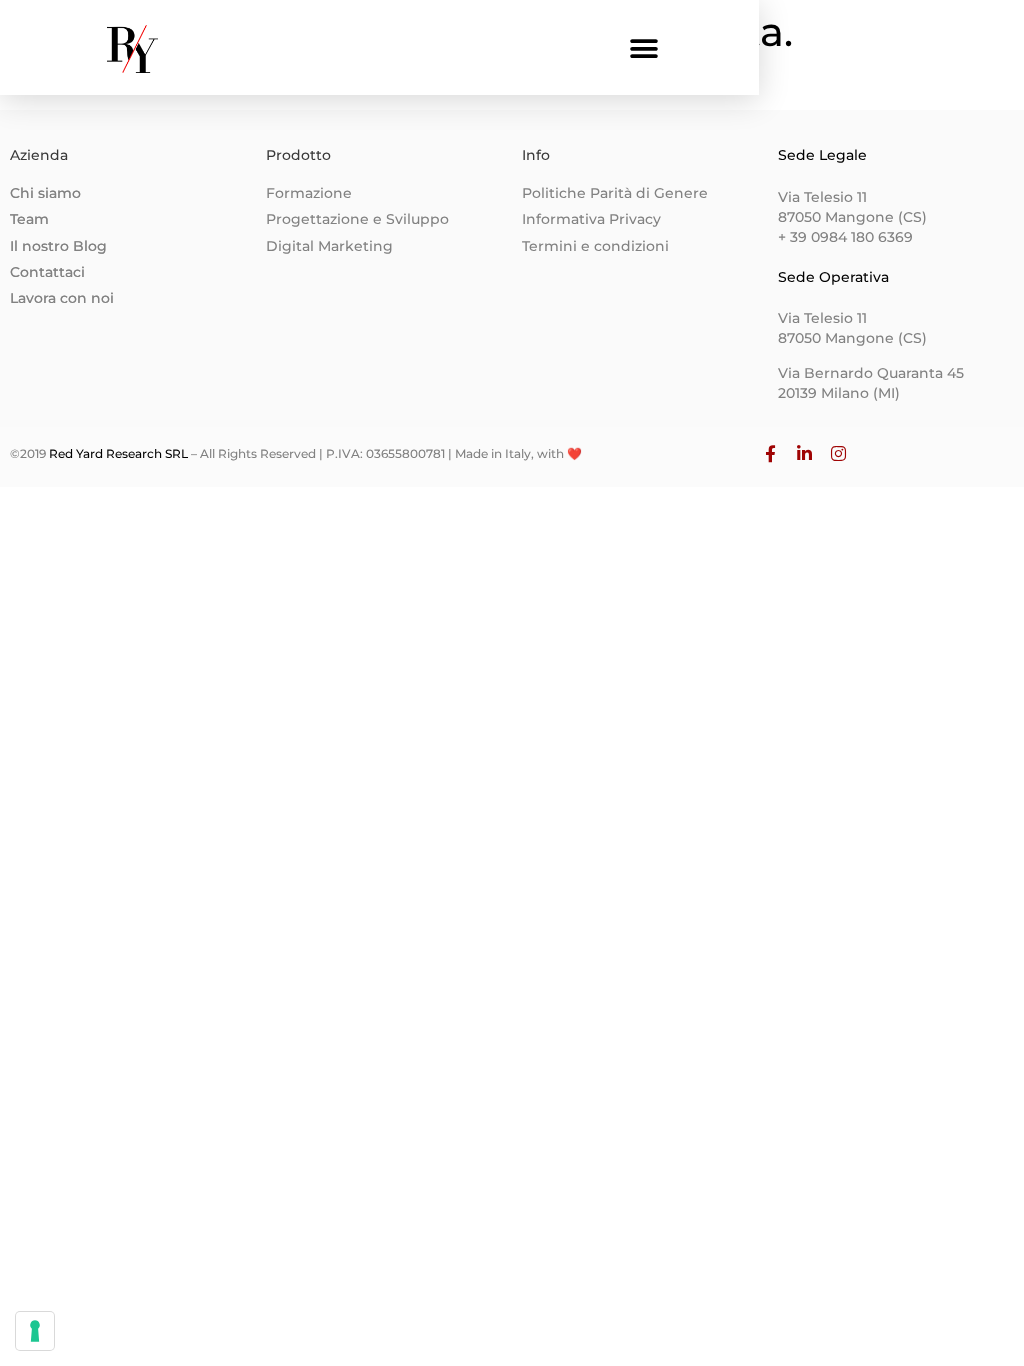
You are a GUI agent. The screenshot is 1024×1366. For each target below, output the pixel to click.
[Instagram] (839, 454)
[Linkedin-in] (805, 454)
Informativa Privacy (591, 219)
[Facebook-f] (771, 454)
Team (29, 219)
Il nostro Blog (58, 246)
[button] (644, 49)
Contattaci (47, 272)
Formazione (309, 193)
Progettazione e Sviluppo (357, 219)
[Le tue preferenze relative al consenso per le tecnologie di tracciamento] (35, 1331)
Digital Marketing (329, 246)
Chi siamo (45, 193)
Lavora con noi (62, 298)
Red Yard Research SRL (117, 453)
